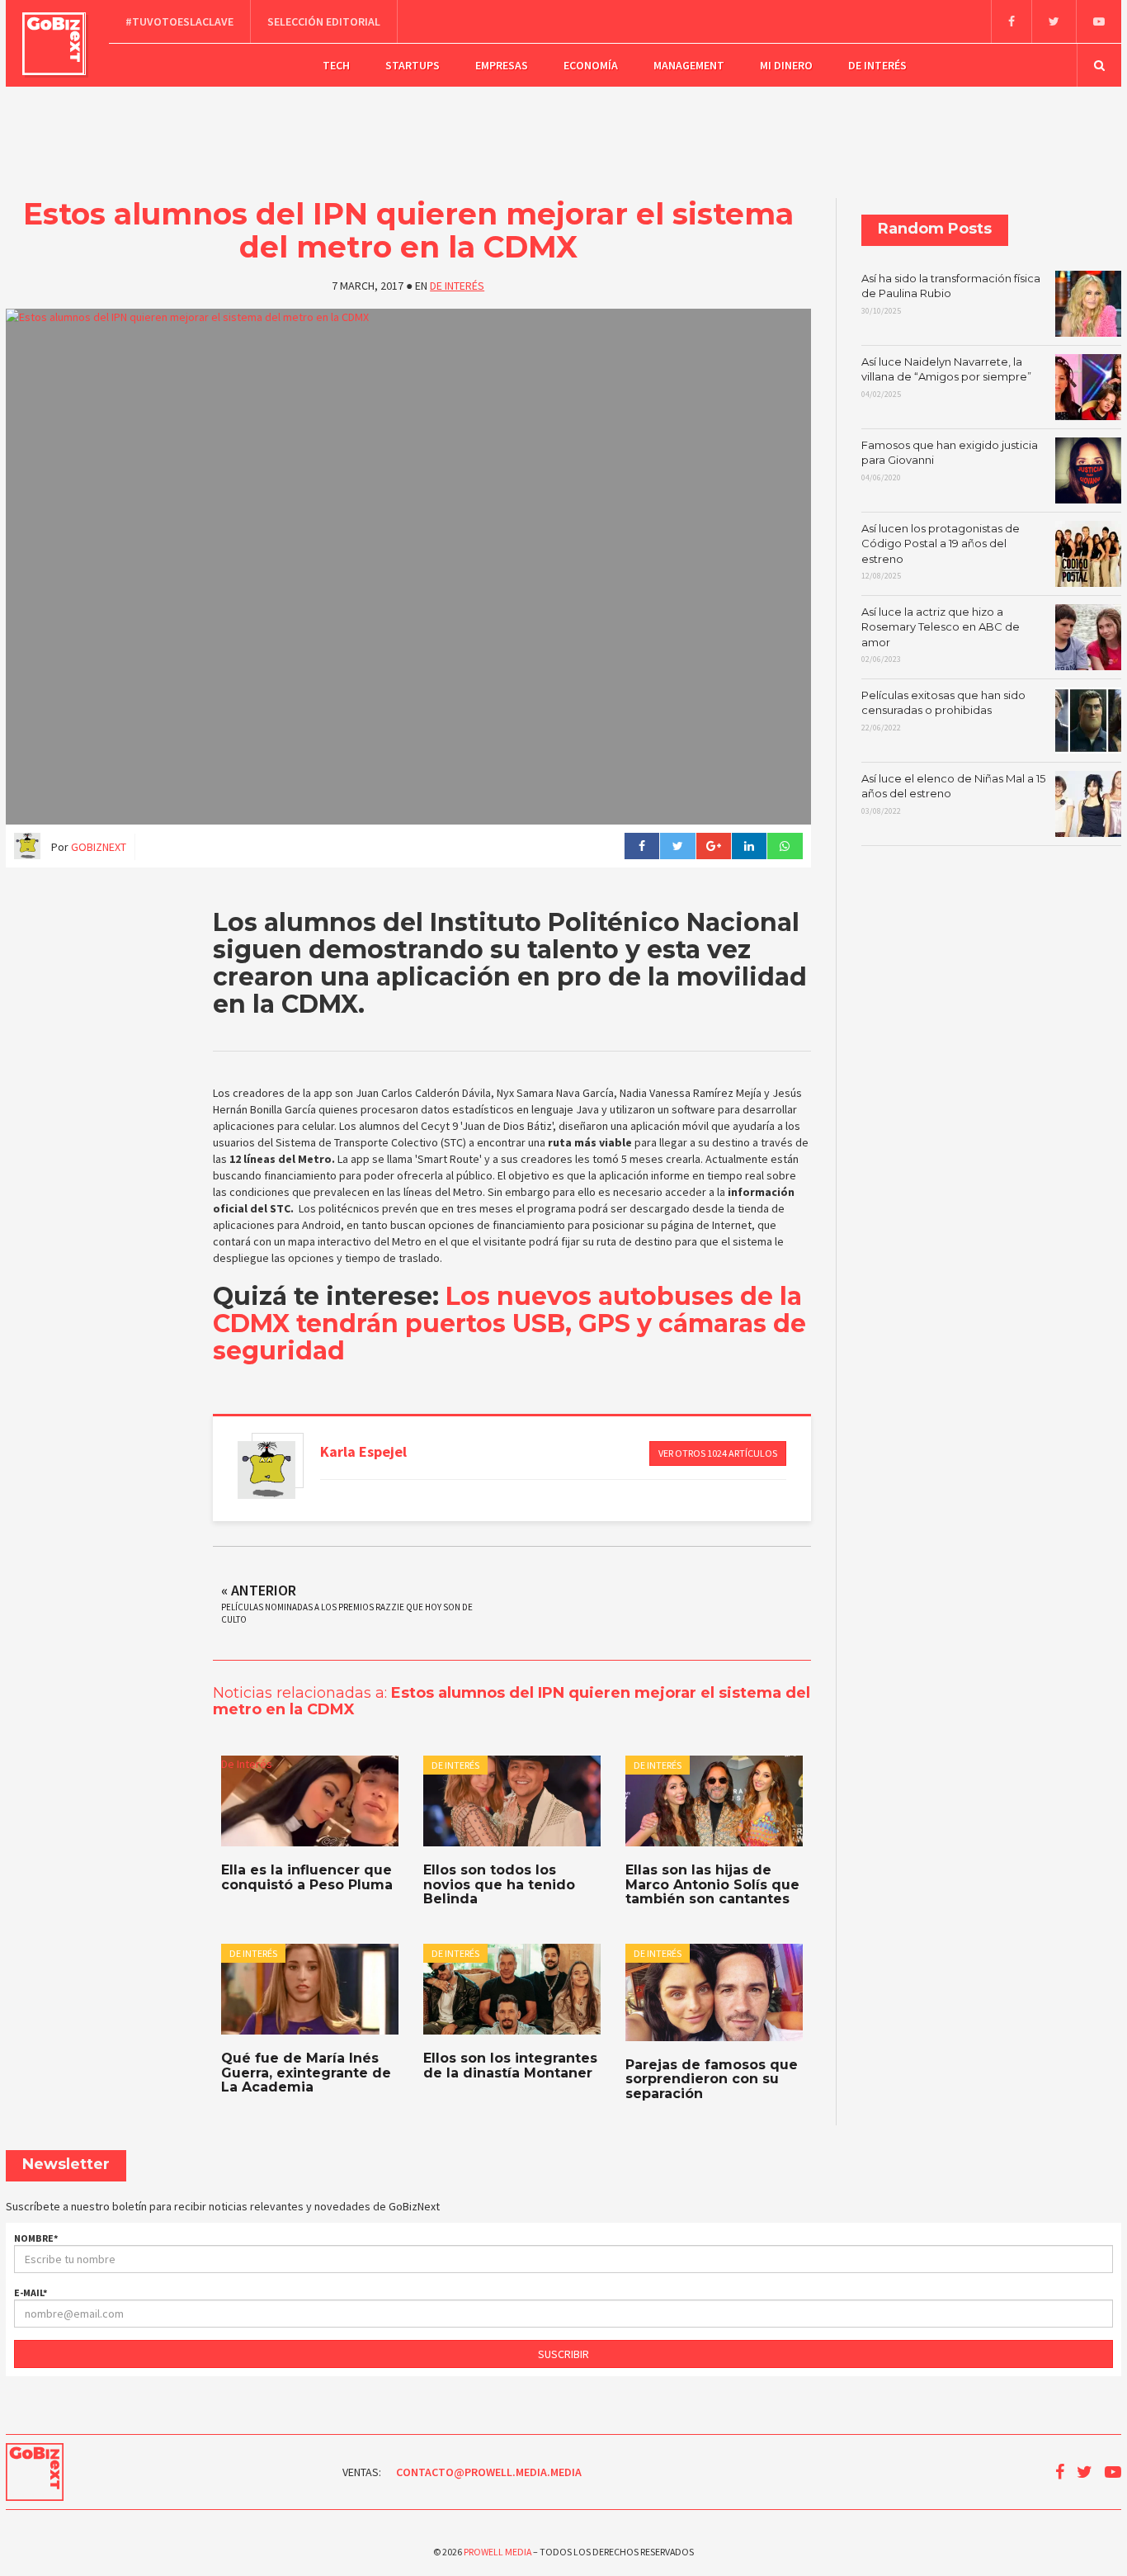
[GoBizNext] (54, 44)
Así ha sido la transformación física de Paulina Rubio (951, 294)
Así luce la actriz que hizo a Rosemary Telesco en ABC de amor (941, 635)
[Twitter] (1054, 21)
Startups (413, 65)
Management (689, 65)
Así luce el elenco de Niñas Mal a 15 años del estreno (953, 794)
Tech (336, 65)
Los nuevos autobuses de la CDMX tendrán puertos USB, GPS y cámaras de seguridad (509, 1323)
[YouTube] (1099, 21)
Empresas (502, 65)
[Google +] (713, 846)
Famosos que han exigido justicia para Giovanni (950, 461)
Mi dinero (786, 65)
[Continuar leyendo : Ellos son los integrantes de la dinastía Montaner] (512, 1989)
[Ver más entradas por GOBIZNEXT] (266, 1470)
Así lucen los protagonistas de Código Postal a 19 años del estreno (941, 552)
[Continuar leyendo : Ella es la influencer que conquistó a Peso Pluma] (310, 1801)
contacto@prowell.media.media (489, 2472)
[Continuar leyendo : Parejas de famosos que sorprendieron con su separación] (714, 1992)
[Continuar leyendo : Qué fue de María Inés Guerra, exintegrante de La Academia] (310, 1989)
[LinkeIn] (749, 846)
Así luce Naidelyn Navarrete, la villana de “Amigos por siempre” (946, 377)
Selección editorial (324, 21)
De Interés (877, 65)
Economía (591, 65)
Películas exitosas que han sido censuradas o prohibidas (943, 711)
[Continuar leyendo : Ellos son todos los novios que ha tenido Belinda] (512, 1801)
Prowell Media (497, 2552)
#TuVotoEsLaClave (179, 21)
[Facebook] (1011, 21)
